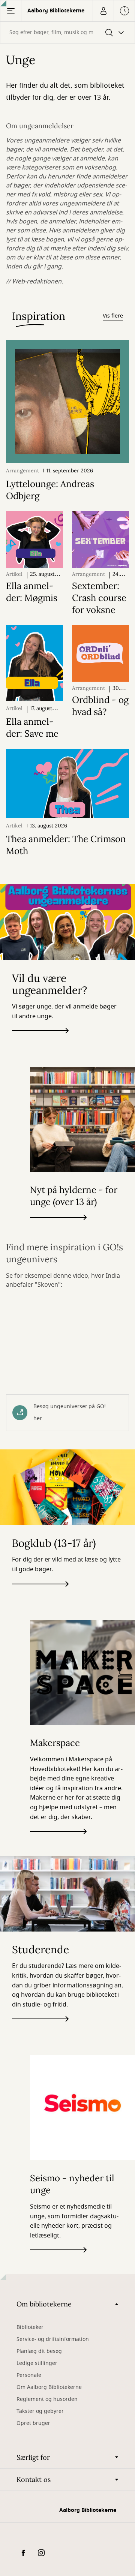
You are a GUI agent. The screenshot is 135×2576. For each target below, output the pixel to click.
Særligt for (33, 2457)
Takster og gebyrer (40, 2411)
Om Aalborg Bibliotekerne (49, 2387)
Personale (29, 2375)
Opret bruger (33, 2423)
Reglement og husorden (47, 2399)
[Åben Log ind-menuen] (103, 11)
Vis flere (113, 316)
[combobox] (67, 32)
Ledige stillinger (37, 2363)
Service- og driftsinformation (53, 2339)
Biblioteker (30, 2327)
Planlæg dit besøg (39, 2351)
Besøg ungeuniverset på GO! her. (70, 1412)
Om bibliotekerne (44, 2304)
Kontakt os (34, 2479)
